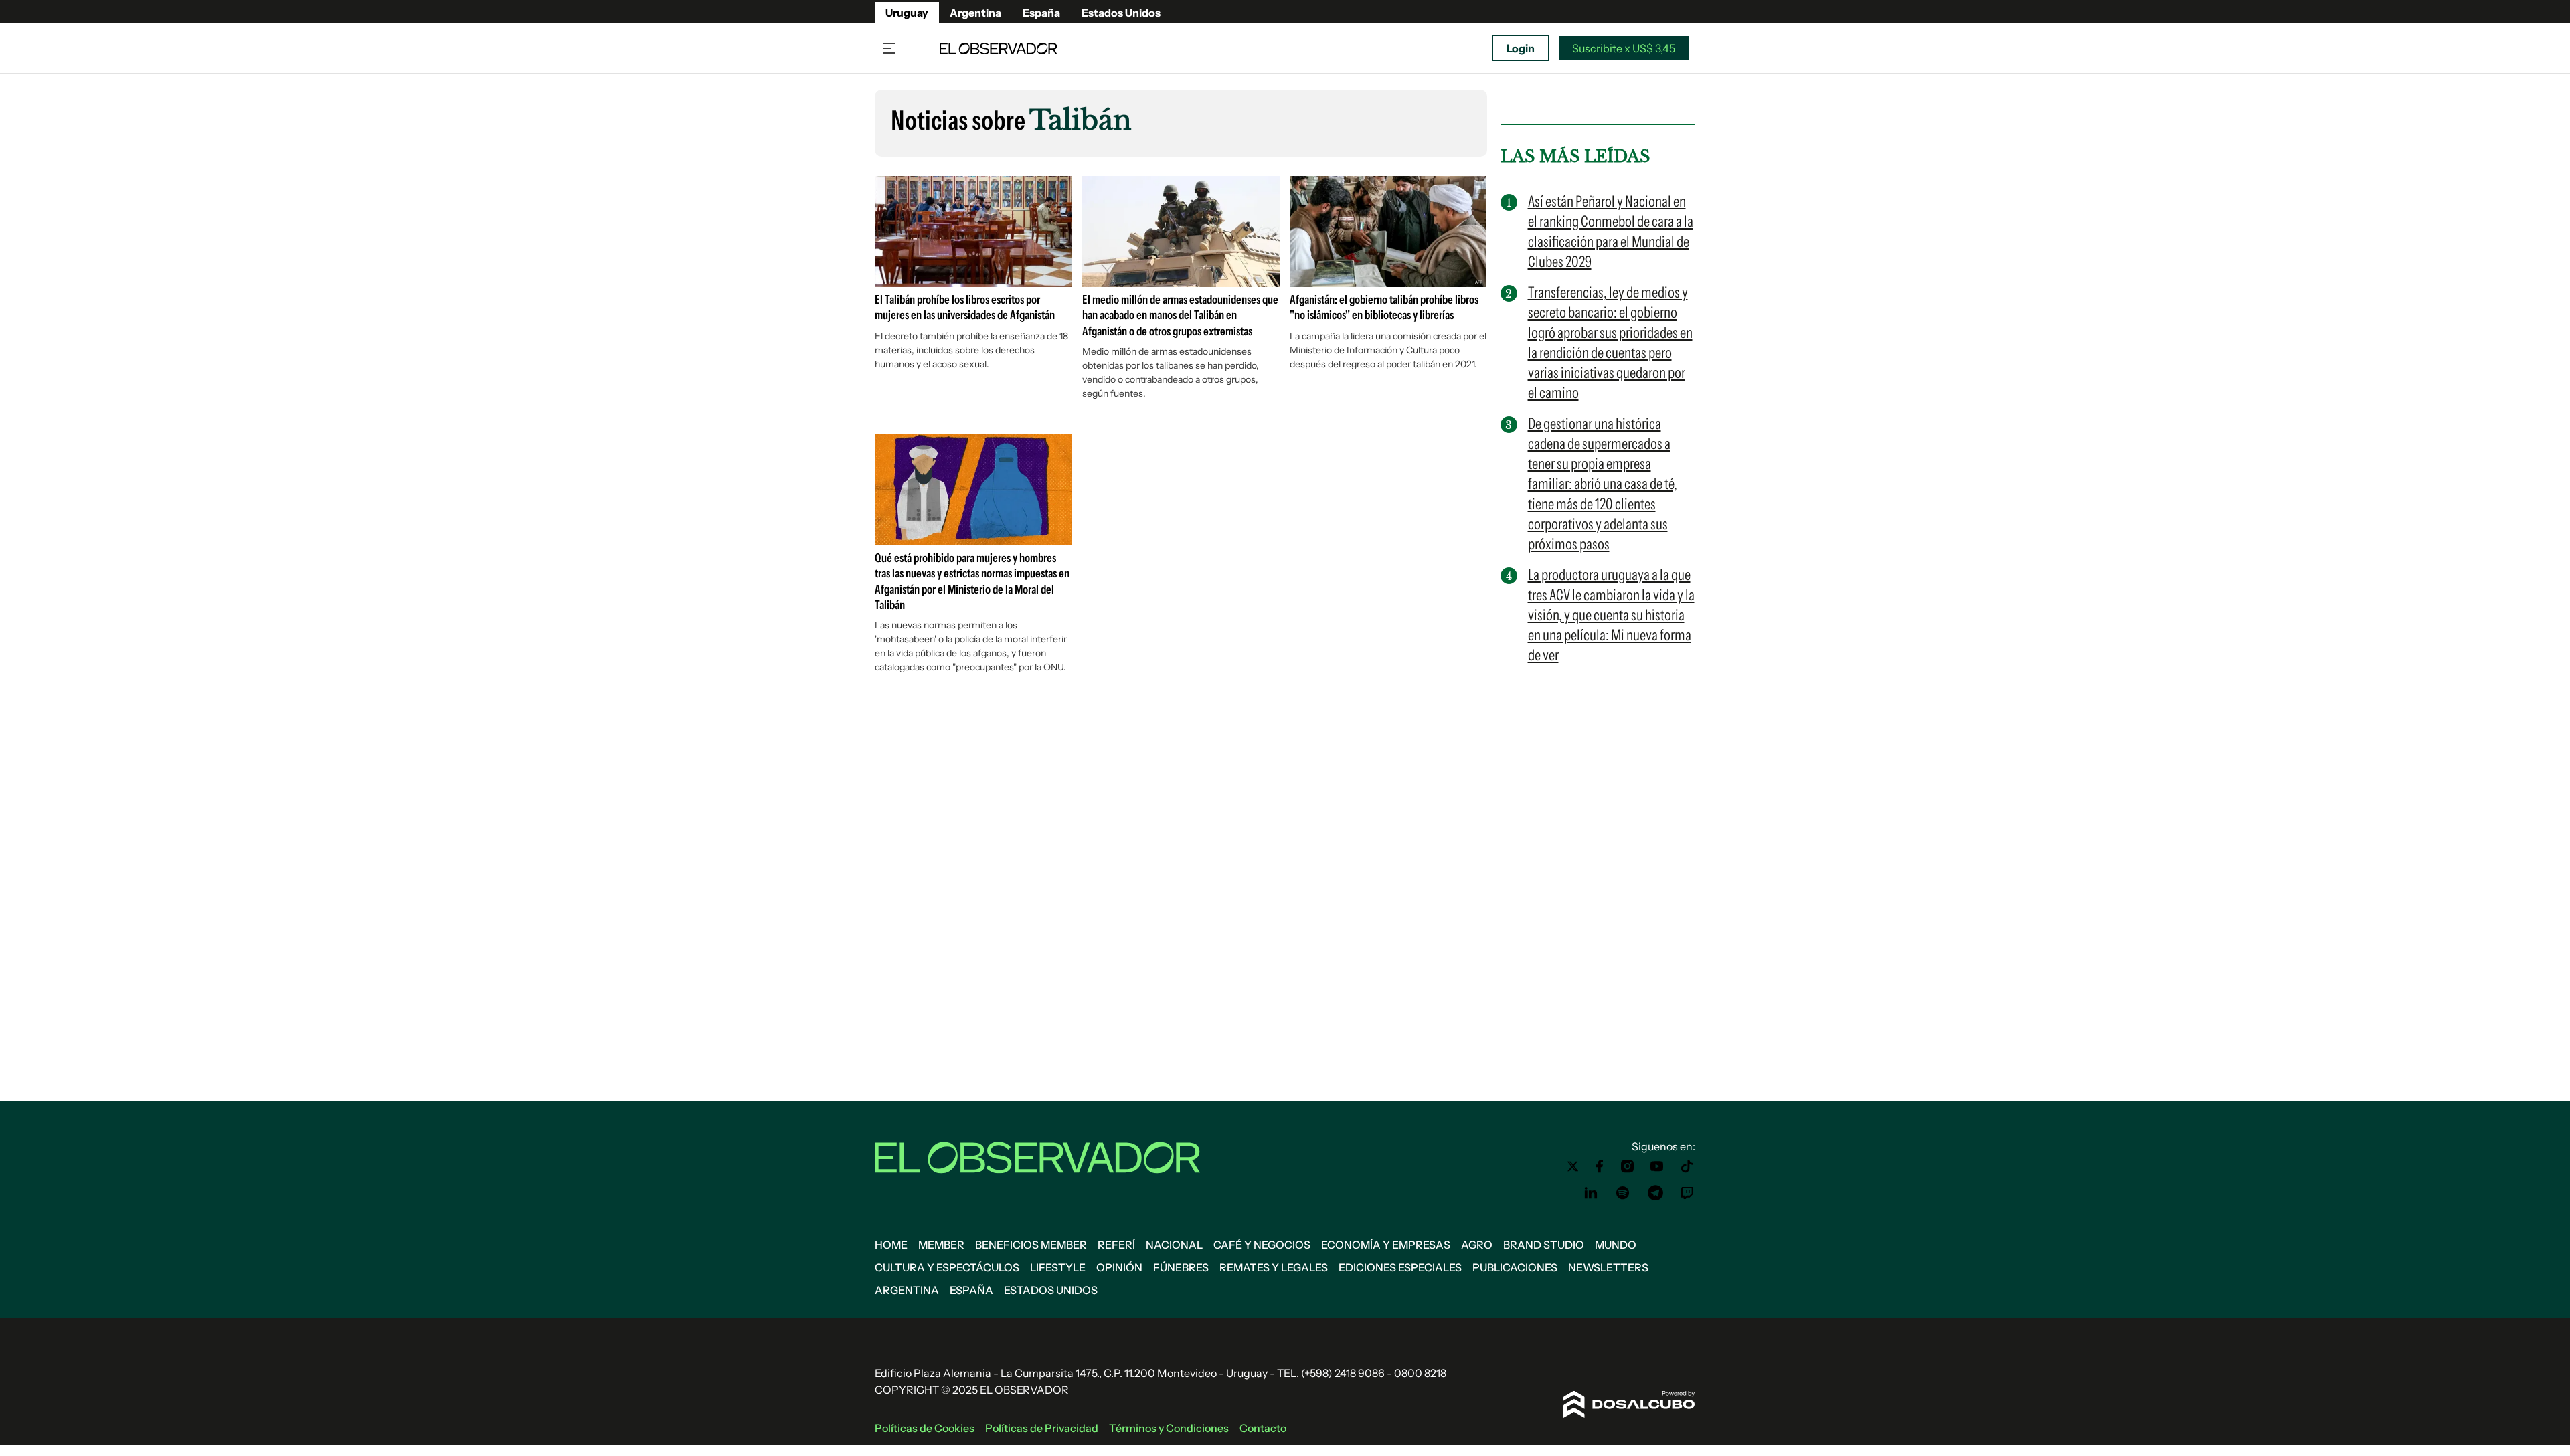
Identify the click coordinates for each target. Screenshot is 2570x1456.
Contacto (1263, 1428)
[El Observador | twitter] (1573, 1166)
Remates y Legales (1274, 1267)
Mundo (1616, 1245)
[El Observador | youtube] (1657, 1166)
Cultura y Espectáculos (947, 1267)
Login (1521, 48)
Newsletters (1608, 1267)
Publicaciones (1515, 1267)
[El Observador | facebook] (1600, 1166)
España (1041, 13)
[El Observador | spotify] (1623, 1193)
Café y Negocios (1262, 1245)
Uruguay (907, 13)
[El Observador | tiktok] (1687, 1166)
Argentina (975, 13)
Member (941, 1245)
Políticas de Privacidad (1042, 1428)
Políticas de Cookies (925, 1428)
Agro (1477, 1245)
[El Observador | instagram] (1628, 1166)
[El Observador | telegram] (1655, 1193)
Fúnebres (1181, 1267)
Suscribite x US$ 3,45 (1624, 48)
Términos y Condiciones (1169, 1428)
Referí (1116, 1245)
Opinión (1119, 1267)
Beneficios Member (1031, 1245)
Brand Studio (1544, 1245)
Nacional (1174, 1245)
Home (891, 1245)
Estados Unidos (1121, 13)
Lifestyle (1058, 1267)
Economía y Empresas (1386, 1245)
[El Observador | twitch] (1687, 1193)
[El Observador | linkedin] (1591, 1193)
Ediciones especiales (1400, 1267)
